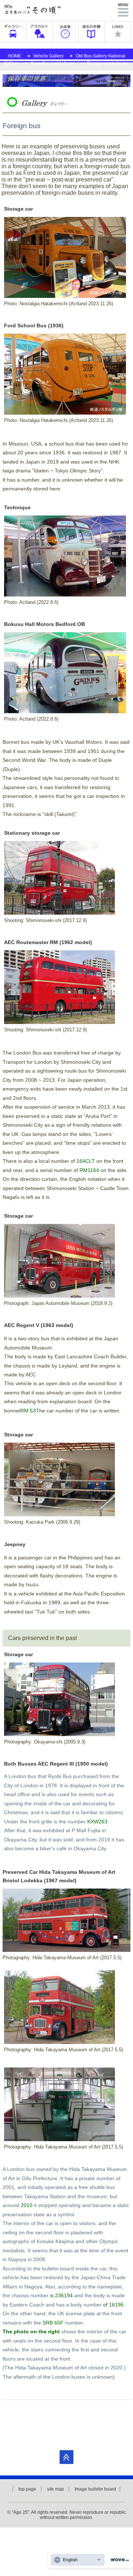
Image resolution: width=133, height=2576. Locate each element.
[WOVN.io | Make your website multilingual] (118, 2560)
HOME (14, 56)
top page (27, 2489)
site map (55, 2489)
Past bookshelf (92, 32)
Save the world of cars (53, 63)
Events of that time (66, 32)
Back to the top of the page (66, 2457)
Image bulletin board (95, 2489)
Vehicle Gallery (48, 56)
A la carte (39, 32)
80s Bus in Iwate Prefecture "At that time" (33, 10)
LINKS (118, 32)
